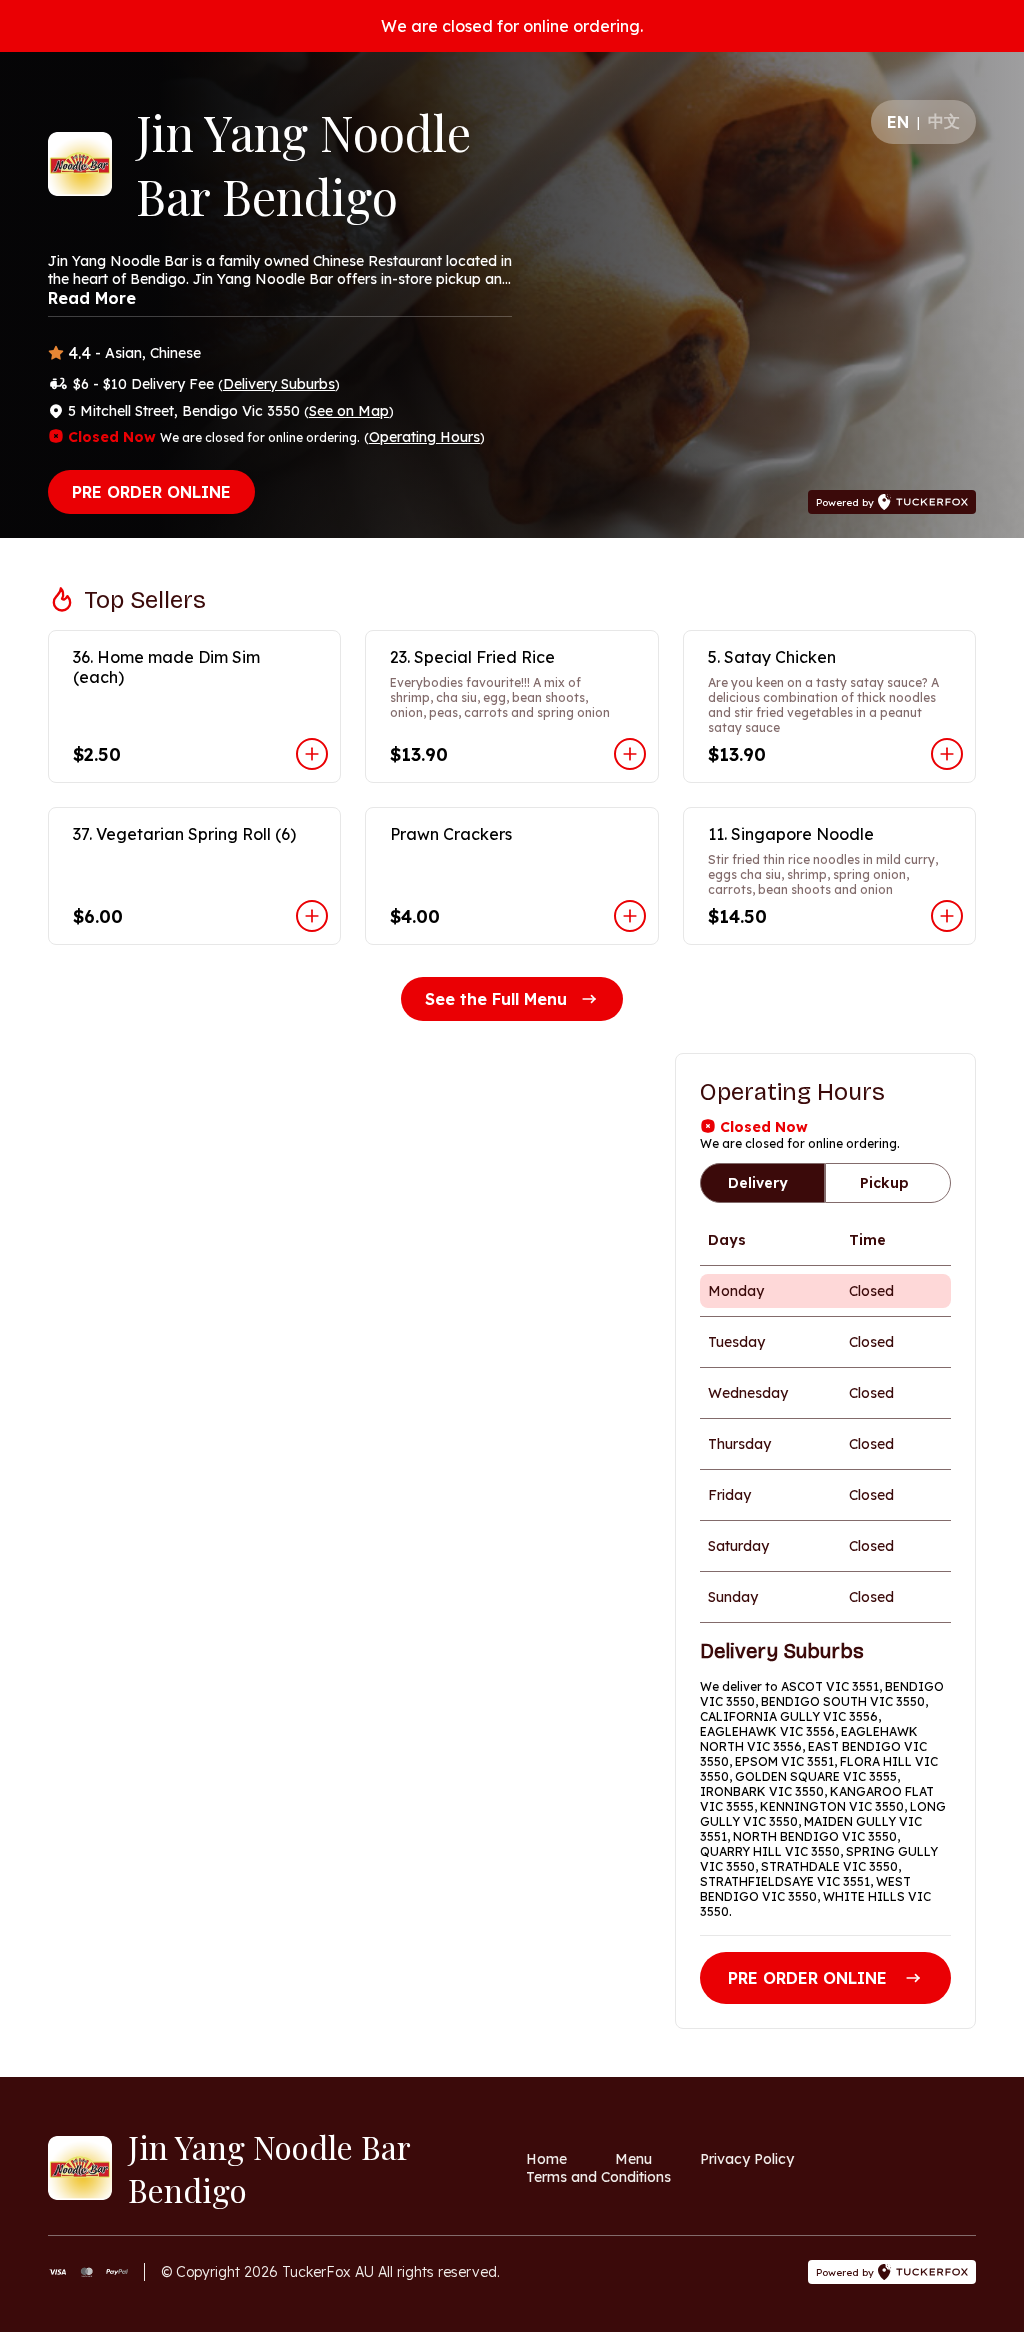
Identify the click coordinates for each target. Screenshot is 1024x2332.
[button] (194, 706)
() (279, 384)
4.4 (79, 353)
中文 (944, 121)
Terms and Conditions (598, 2177)
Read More (92, 298)
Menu (633, 2159)
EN (898, 122)
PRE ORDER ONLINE (151, 492)
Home (546, 2159)
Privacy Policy (747, 2159)
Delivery (758, 1183)
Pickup (884, 1183)
